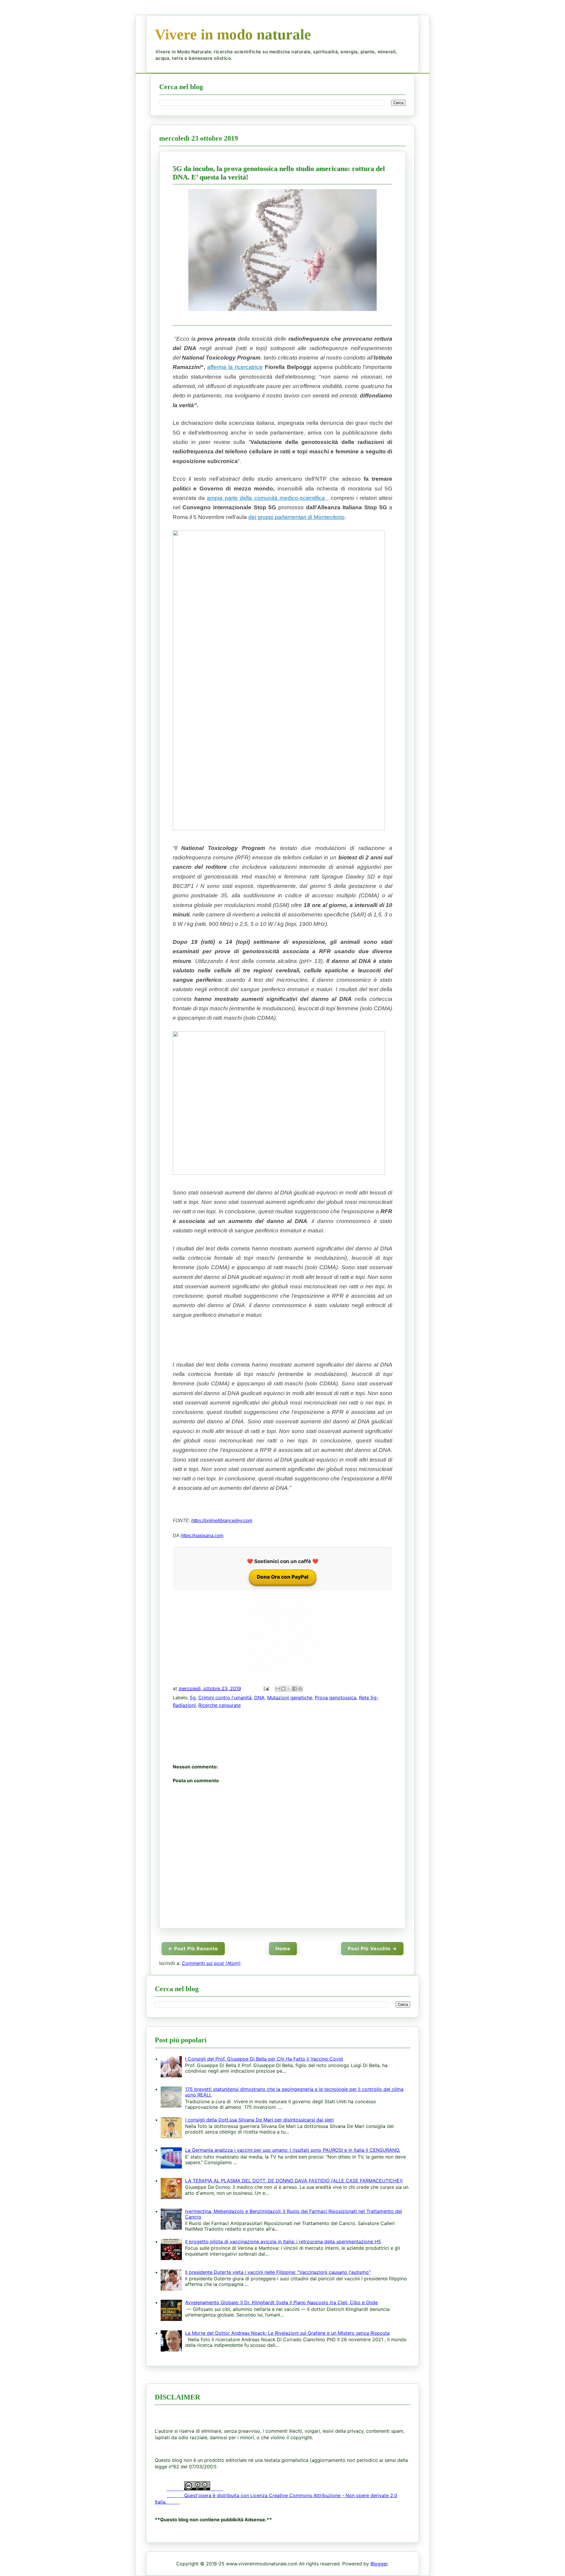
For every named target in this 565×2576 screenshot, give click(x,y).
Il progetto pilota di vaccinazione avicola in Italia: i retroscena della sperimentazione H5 (283, 2241)
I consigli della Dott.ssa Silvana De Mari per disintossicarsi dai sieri (259, 2120)
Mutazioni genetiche (290, 1698)
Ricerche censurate (220, 1705)
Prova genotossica (336, 1698)
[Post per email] (266, 1688)
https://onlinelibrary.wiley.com (222, 1521)
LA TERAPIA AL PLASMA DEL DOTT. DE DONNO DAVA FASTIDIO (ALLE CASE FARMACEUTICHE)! (294, 2181)
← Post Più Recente (193, 1948)
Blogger (379, 2564)
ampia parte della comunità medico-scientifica (267, 498)
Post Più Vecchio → (372, 1948)
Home (283, 1948)
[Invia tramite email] (278, 1689)
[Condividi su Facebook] (295, 1689)
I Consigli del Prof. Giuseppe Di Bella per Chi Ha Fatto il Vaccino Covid (264, 2059)
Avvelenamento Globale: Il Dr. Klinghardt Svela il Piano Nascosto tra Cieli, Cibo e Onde (281, 2302)
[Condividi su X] (289, 1689)
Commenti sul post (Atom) (211, 1963)
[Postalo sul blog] (283, 1689)
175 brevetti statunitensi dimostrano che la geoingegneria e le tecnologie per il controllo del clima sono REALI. (294, 2092)
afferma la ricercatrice (235, 367)
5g (193, 1698)
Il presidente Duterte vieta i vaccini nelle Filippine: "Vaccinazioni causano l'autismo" (278, 2272)
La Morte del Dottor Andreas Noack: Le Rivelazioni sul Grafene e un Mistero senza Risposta (287, 2333)
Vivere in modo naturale (233, 34)
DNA (259, 1698)
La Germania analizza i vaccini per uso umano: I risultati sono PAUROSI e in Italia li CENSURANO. (293, 2150)
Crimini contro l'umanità (225, 1698)
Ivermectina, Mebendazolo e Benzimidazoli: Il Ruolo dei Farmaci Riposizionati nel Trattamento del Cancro (294, 2214)
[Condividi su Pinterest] (300, 1689)
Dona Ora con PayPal (283, 1577)
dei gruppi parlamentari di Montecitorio (296, 517)
